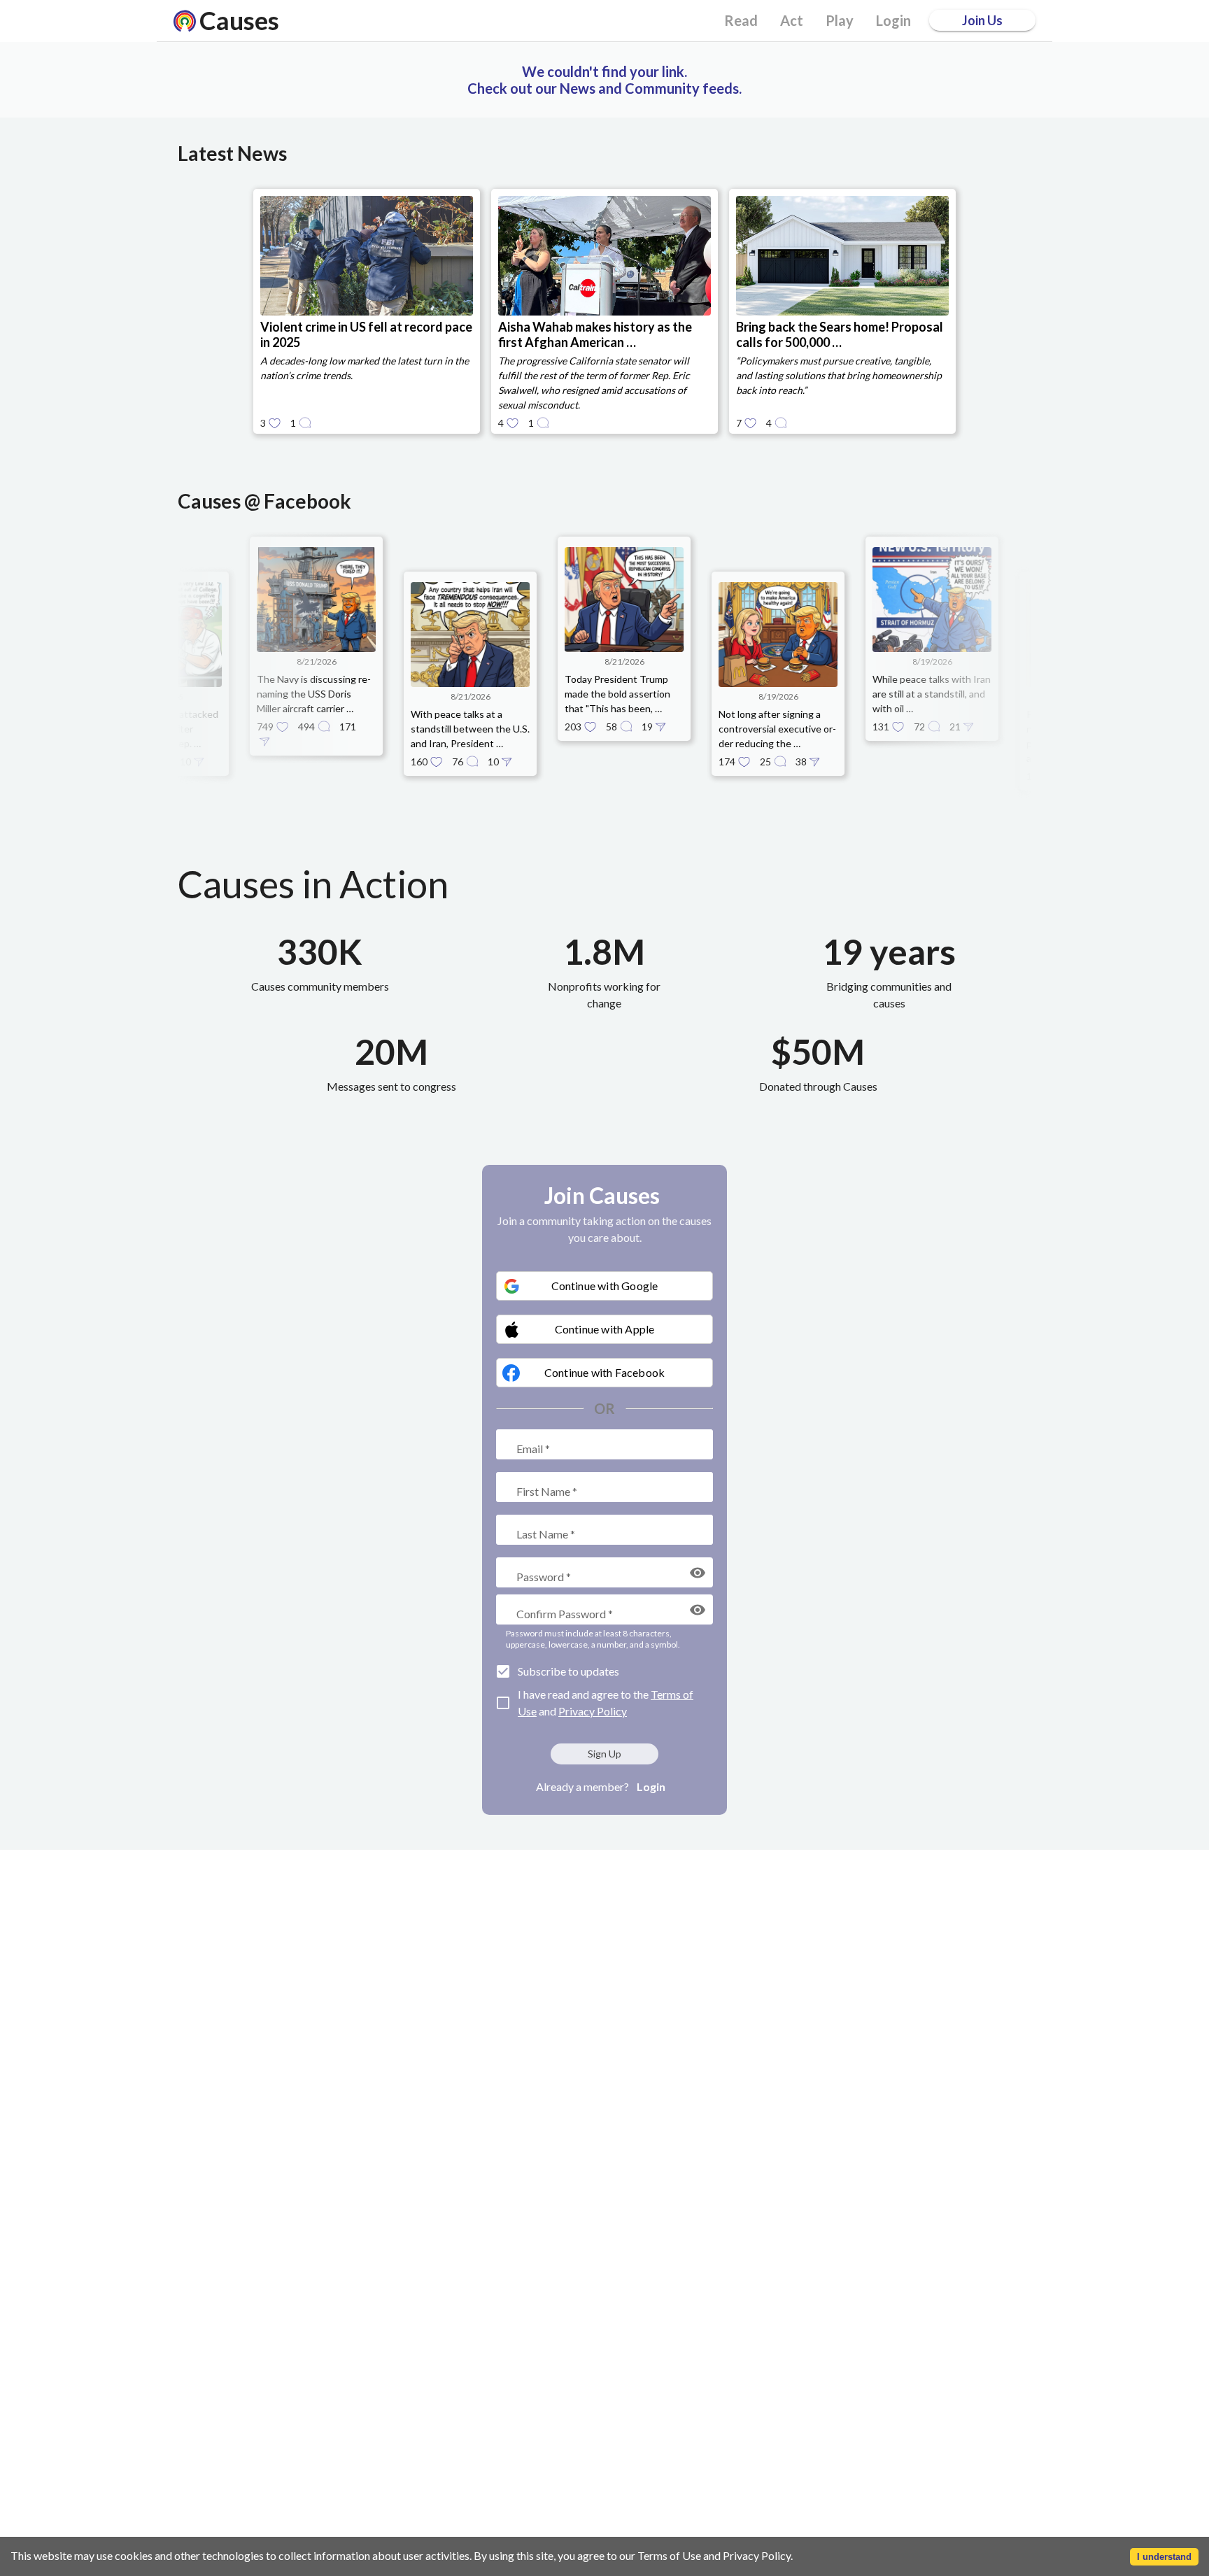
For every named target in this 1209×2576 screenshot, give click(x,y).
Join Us (982, 20)
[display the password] (698, 1573)
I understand (1164, 2557)
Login (651, 1786)
